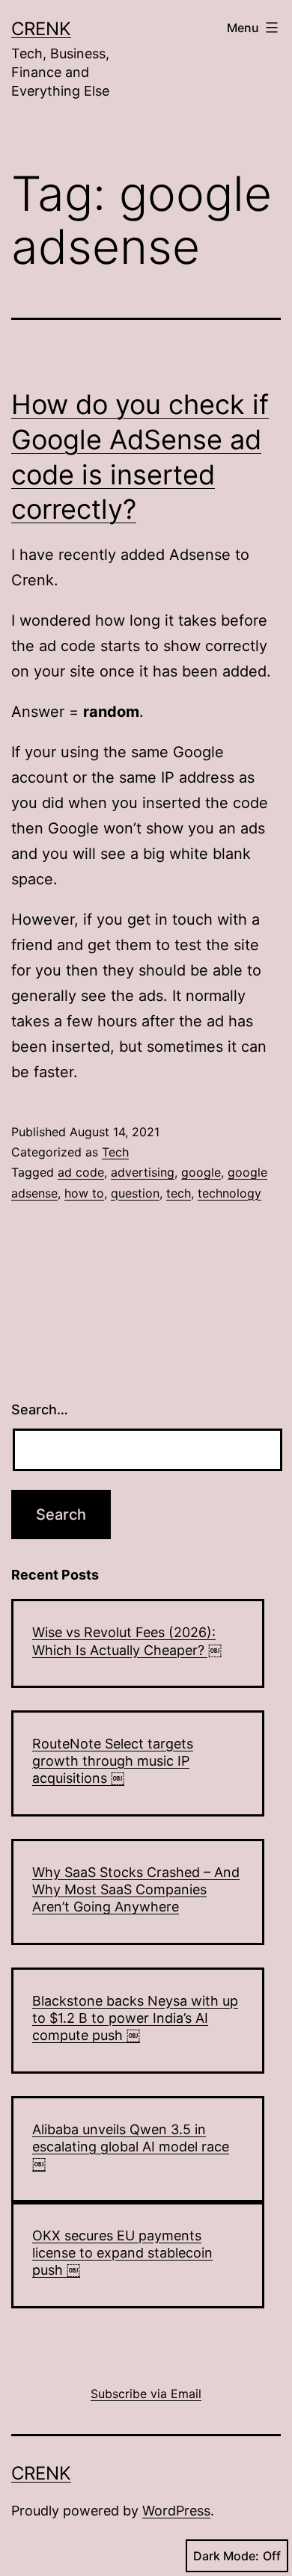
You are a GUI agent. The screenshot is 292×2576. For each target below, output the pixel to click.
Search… (40, 1409)
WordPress (176, 2511)
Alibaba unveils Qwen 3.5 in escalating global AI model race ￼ (131, 2147)
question (135, 1193)
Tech (115, 1152)
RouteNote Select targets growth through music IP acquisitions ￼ (113, 1761)
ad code (81, 1172)
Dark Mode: (226, 2556)
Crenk (41, 29)
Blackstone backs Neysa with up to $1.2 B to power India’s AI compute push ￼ (135, 2018)
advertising (143, 1172)
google (201, 1172)
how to (84, 1193)
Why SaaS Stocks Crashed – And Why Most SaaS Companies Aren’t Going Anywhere (136, 1890)
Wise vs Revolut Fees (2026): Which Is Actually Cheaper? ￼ (127, 1641)
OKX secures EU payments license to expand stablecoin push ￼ (122, 2253)
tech (179, 1193)
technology (229, 1193)
